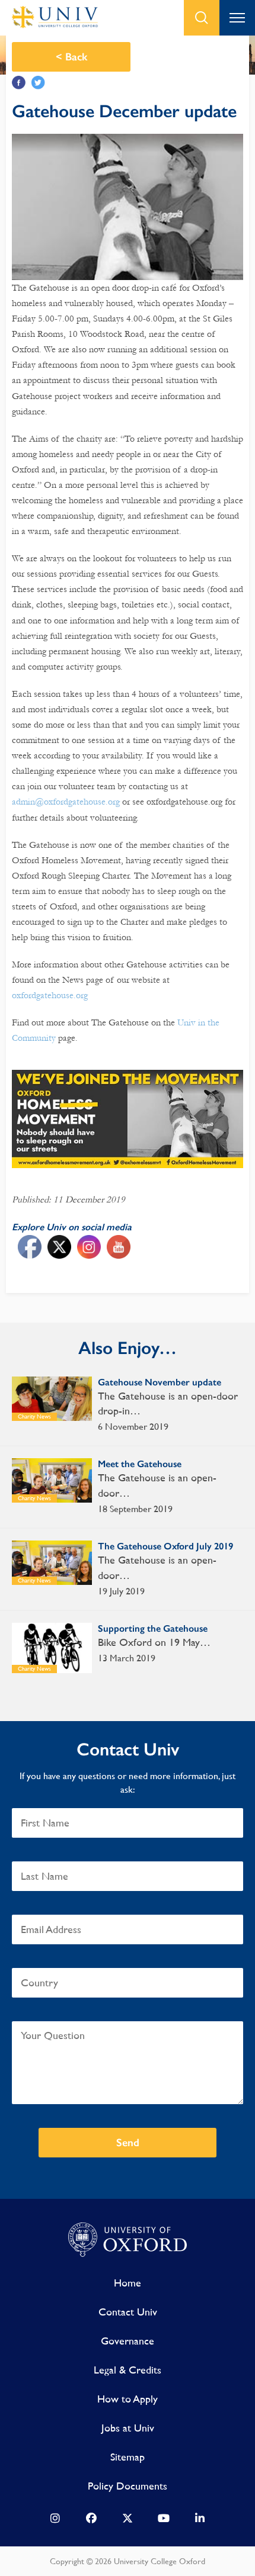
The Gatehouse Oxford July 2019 (165, 1546)
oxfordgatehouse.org (51, 995)
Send (128, 2143)
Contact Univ (128, 2312)
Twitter (38, 83)
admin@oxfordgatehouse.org (66, 802)
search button (202, 18)
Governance (128, 2341)
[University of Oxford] (128, 2240)
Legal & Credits (128, 2370)
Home (128, 2283)
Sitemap (128, 2457)
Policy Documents (128, 2486)
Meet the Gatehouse (140, 1464)
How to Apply (128, 2399)
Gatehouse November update (160, 1382)
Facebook (19, 83)
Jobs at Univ (128, 2428)
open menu (237, 18)
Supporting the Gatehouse (153, 1628)
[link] (55, 2521)
